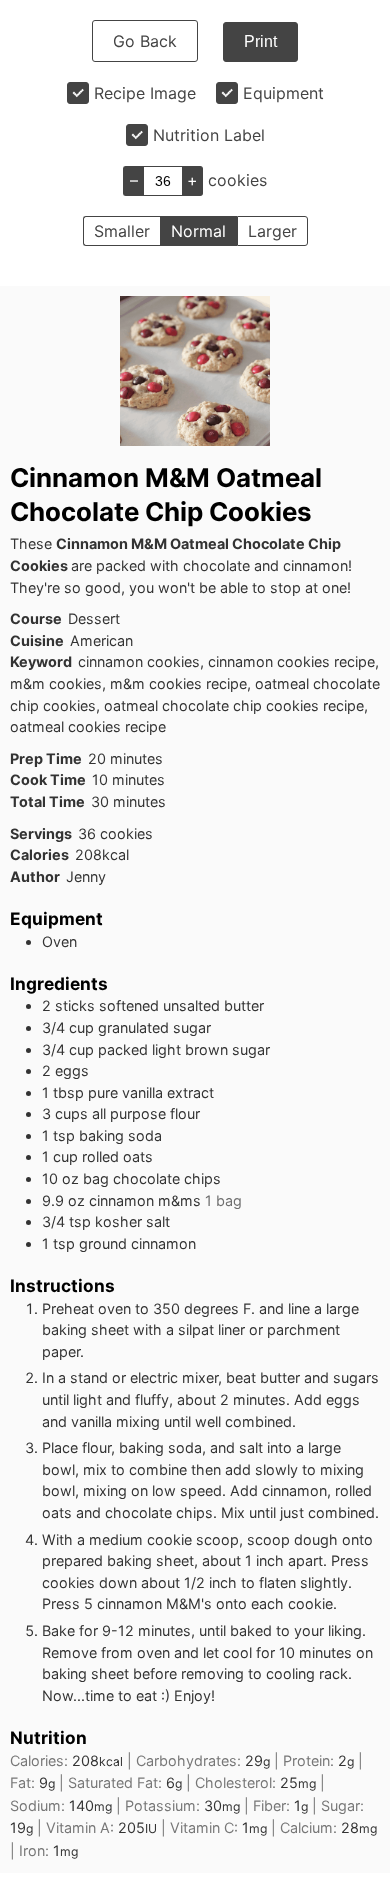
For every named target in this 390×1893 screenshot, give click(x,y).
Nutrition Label (209, 135)
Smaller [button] (122, 231)
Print (260, 41)
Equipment (283, 93)
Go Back (145, 41)
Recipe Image (145, 93)
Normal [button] (198, 231)
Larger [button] (272, 231)
